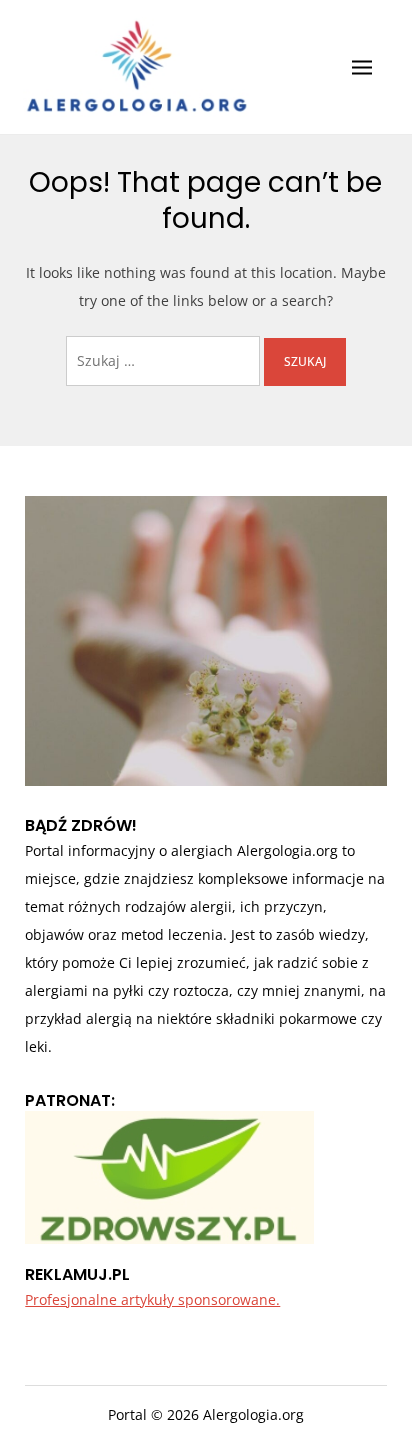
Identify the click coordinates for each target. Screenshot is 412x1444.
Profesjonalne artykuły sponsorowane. (152, 1299)
